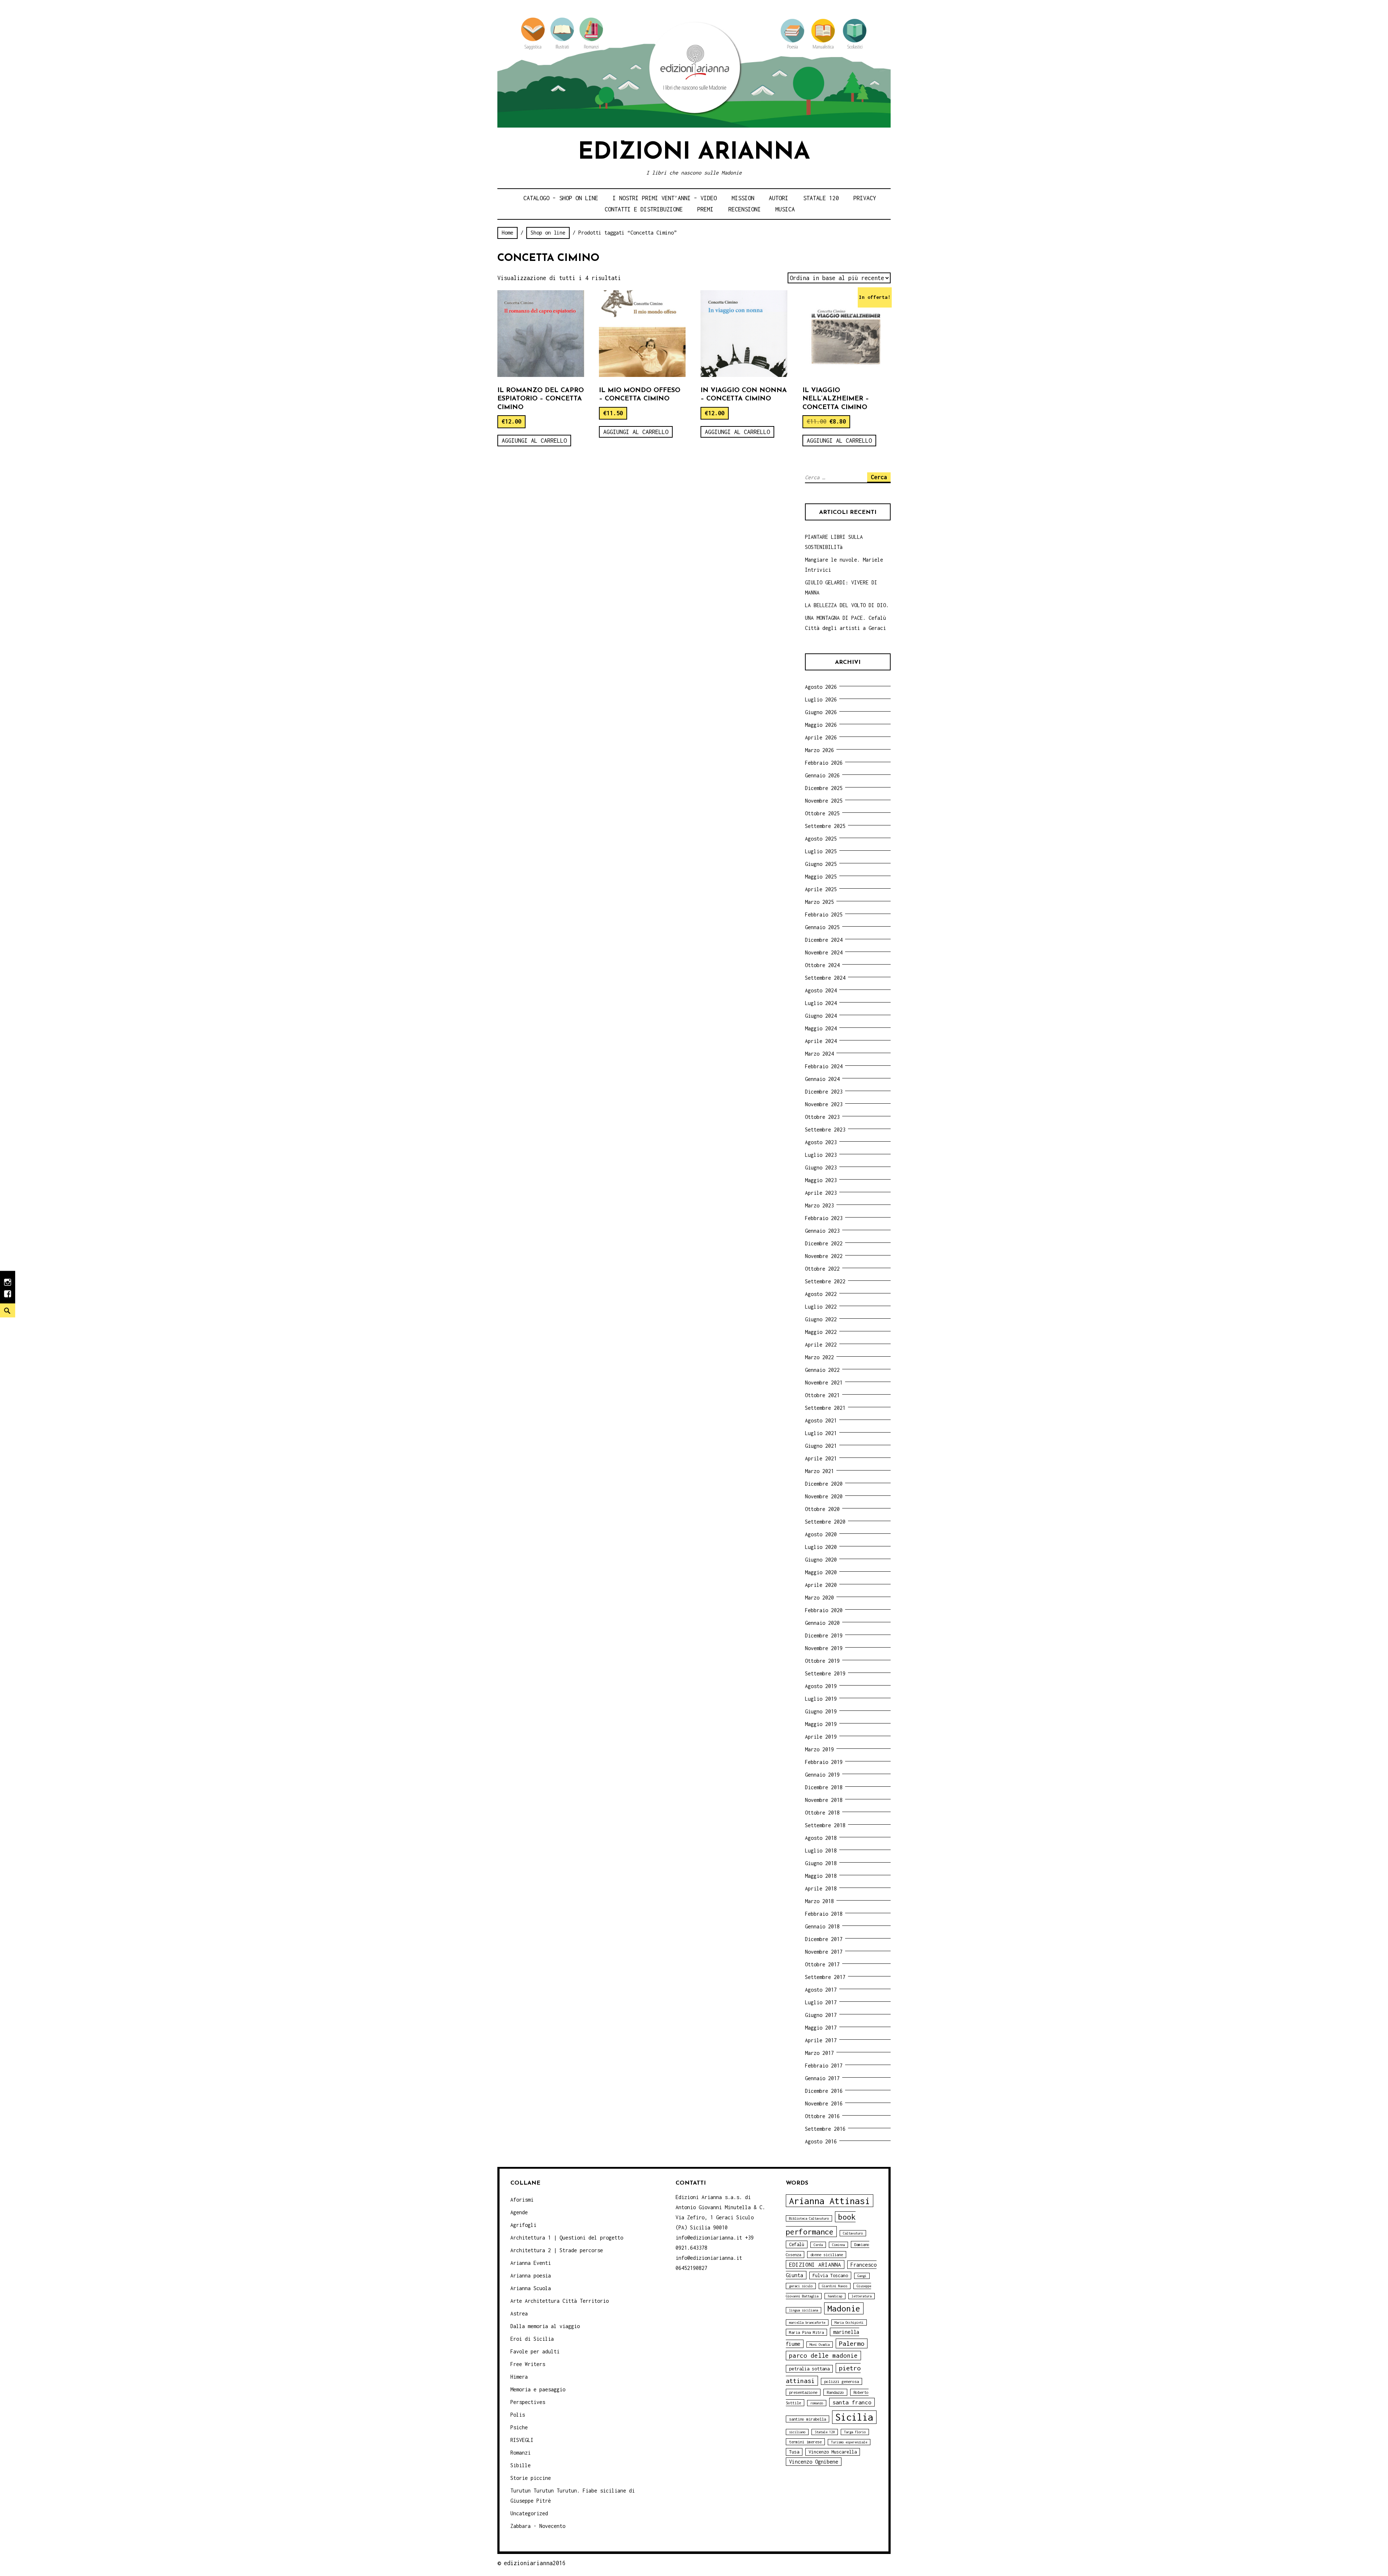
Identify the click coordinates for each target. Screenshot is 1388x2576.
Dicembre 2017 (824, 1939)
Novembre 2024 (824, 952)
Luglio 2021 (821, 1433)
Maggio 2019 (821, 1724)
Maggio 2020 (821, 1572)
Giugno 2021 (821, 1446)
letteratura (862, 2296)
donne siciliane (827, 2255)
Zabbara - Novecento (538, 2526)
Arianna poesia (531, 2276)
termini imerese (805, 2442)
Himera (519, 2377)
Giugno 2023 (821, 1167)
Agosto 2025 (821, 839)
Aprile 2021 (821, 1458)
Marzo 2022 (819, 1357)
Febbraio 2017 (824, 2066)
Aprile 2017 (821, 2040)
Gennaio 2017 (822, 2078)
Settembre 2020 (825, 1522)
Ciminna (838, 2245)
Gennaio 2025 (822, 927)
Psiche (519, 2427)
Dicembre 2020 (824, 1484)
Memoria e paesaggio (538, 2389)
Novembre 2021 (824, 1383)
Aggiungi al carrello (534, 441)
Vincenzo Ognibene (814, 2462)
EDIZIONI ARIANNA (815, 2264)
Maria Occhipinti (849, 2322)
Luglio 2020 (821, 1547)
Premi (705, 209)
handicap (835, 2296)
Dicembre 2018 (824, 1787)
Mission (743, 198)
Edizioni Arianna (694, 153)
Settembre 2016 (825, 2129)
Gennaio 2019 (822, 1775)
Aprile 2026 (821, 737)
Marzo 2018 (819, 1901)
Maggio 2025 (821, 877)
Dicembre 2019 (824, 1635)
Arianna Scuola (531, 2288)
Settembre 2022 (825, 1281)
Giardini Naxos (835, 2286)
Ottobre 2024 (822, 965)
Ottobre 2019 (822, 1661)
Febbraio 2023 (824, 1218)
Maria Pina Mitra (806, 2332)
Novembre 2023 (824, 1104)
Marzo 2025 (819, 902)
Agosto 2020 (821, 1534)
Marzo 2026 (819, 750)
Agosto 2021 (821, 1420)
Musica (785, 209)
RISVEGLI (522, 2440)
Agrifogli (523, 2225)
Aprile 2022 (821, 1345)
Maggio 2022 (821, 1332)
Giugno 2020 (821, 1560)
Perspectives (528, 2402)
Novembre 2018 (824, 1800)
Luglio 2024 (821, 1003)
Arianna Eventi (531, 2263)
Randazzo (835, 2392)
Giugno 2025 (821, 864)
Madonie (844, 2308)
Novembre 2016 (824, 2103)
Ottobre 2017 (822, 1964)
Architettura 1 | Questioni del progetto (567, 2238)
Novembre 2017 (824, 1952)
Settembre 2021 (825, 1408)
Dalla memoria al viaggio (545, 2326)
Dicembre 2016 (824, 2091)
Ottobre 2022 (822, 1269)
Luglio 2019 (821, 1699)
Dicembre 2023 (824, 1092)
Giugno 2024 (821, 1016)
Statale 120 (821, 198)
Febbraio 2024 (824, 1066)
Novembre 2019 (824, 1648)
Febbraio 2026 (824, 763)
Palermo (852, 2343)
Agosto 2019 (821, 1686)
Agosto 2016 (821, 2141)
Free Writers (528, 2364)
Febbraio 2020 (824, 1610)
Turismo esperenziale (849, 2442)
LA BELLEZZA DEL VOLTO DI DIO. (847, 605)
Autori (779, 198)
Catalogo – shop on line (561, 198)
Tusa (794, 2452)
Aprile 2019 (821, 1737)
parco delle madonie (823, 2356)
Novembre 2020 (824, 1496)
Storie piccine (531, 2478)
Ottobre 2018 (822, 1813)
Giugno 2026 (821, 712)
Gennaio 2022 (822, 1370)
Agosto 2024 (821, 990)
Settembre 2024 (825, 978)
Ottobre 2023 (822, 1117)
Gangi (862, 2276)
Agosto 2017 (821, 1990)
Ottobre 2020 (822, 1509)
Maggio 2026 (821, 725)
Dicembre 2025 (824, 788)
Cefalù (797, 2244)
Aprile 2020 (821, 1585)
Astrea (519, 2313)
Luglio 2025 (821, 851)
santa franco (852, 2402)
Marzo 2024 (819, 1054)
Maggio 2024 (821, 1028)
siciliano (797, 2432)
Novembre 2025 (824, 801)
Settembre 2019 (825, 1673)
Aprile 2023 (821, 1193)
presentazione (803, 2392)
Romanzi (520, 2453)
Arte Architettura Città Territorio (560, 2301)
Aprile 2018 (821, 1888)
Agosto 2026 (821, 687)
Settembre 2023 (825, 1130)
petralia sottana (809, 2369)
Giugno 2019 (821, 1711)
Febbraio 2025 (824, 915)
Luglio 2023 (821, 1155)
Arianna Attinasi (830, 2201)
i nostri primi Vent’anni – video (665, 198)
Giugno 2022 (821, 1319)
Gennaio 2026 (822, 775)
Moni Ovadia (820, 2345)
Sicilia (854, 2417)
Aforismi (522, 2200)
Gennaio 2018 (822, 1926)
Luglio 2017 (821, 2002)
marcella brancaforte (807, 2322)
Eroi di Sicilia (532, 2339)
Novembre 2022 (824, 1256)
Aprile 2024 (821, 1041)
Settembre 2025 (825, 826)
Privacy (865, 198)
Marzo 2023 (819, 1205)
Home (507, 233)
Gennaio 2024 (822, 1079)
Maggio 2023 (821, 1180)
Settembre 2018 (825, 1825)
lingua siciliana (804, 2310)
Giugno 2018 (821, 1863)
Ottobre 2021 (822, 1395)
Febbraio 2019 (824, 1762)
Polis (518, 2415)
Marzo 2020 (819, 1598)
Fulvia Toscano (830, 2276)
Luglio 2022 (821, 1307)
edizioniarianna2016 (535, 2563)
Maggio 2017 (821, 2028)
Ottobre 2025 (822, 813)
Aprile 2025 (821, 889)
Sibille (520, 2465)
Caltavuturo (853, 2233)
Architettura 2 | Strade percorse (557, 2250)
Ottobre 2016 (822, 2116)
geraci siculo (801, 2286)
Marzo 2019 (819, 1749)
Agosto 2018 (821, 1838)
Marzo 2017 (819, 2053)
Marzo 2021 (819, 1471)
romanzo (817, 2403)
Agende (519, 2212)
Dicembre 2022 (824, 1243)
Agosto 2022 (821, 1294)
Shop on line (548, 233)
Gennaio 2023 (822, 1231)
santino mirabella (807, 2419)
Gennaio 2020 (822, 1623)
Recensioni (745, 209)
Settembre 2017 (825, 1977)
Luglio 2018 (821, 1851)
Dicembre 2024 (824, 940)
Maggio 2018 (821, 1876)
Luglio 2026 (821, 699)
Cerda (818, 2245)
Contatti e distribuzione (644, 209)
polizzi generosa (841, 2381)
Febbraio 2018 (824, 1914)
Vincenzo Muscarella (833, 2452)
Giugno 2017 (821, 2015)
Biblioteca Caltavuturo (809, 2218)
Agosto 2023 (821, 1142)
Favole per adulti (535, 2351)
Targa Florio (855, 2432)
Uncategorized (529, 2513)
